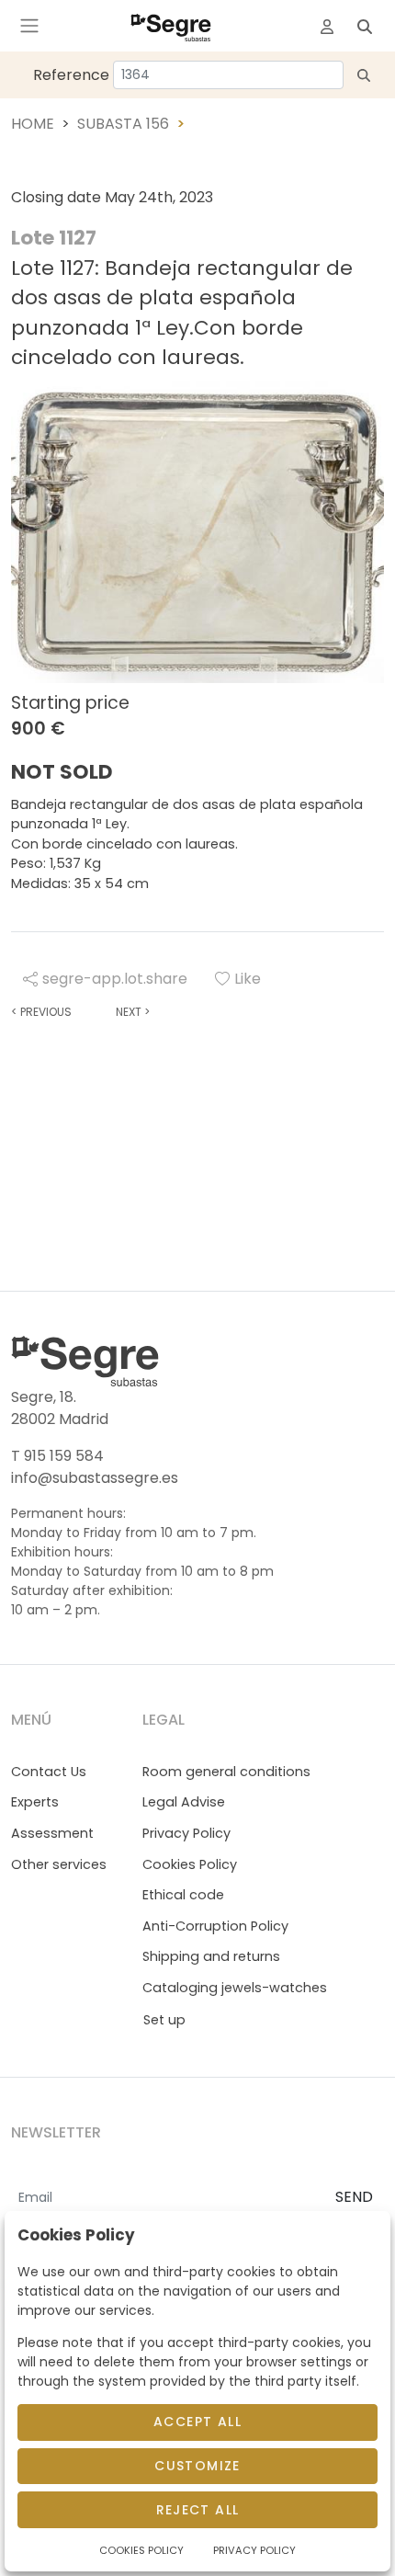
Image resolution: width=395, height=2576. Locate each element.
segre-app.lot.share (115, 979)
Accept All (197, 2422)
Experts (35, 1802)
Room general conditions (226, 1772)
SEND (354, 2197)
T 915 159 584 (57, 1456)
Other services (59, 1864)
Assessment (52, 1833)
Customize (197, 2466)
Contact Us (49, 1772)
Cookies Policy (190, 1864)
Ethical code (183, 1895)
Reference (71, 75)
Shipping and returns (211, 1956)
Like (248, 979)
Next (133, 1012)
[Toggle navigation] (29, 26)
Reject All (198, 2510)
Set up (164, 2020)
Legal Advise (184, 1802)
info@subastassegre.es (95, 1478)
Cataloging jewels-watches (235, 1988)
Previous (41, 1012)
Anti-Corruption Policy (215, 1926)
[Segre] (171, 26)
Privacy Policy (186, 1833)
